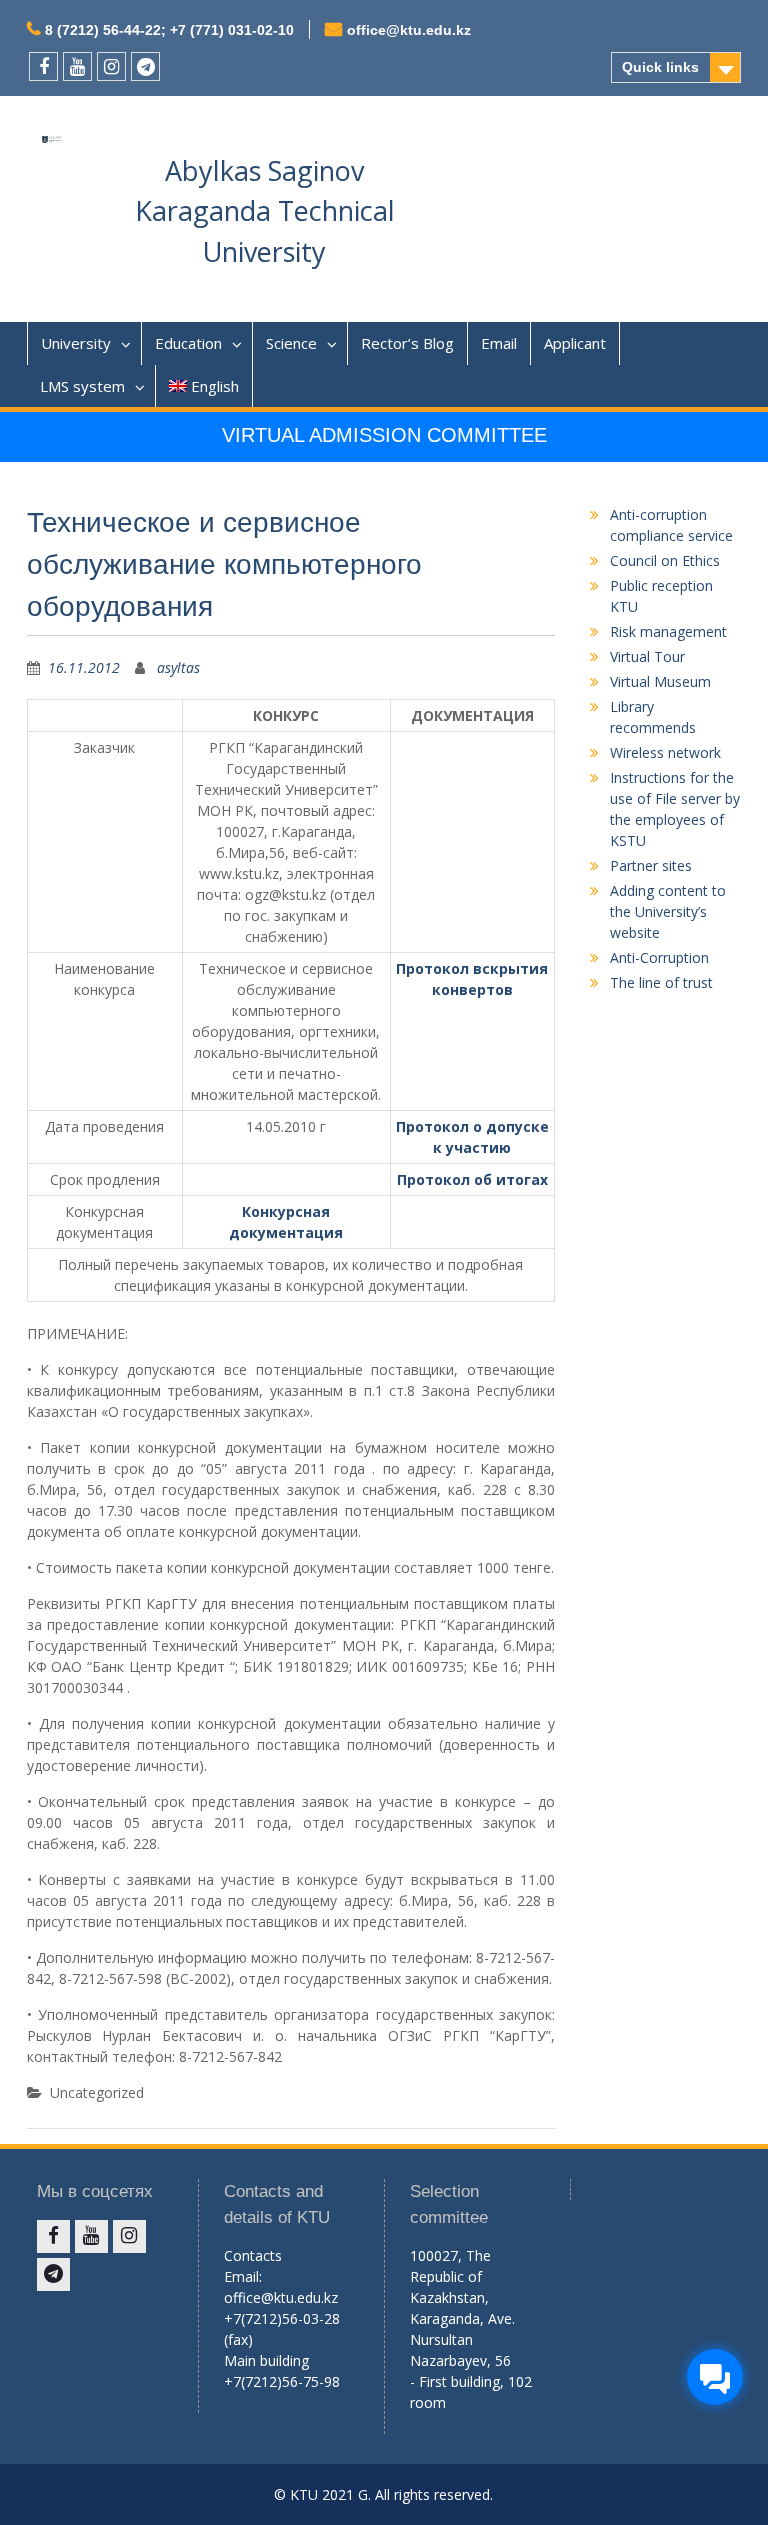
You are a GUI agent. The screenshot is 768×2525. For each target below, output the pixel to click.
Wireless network (665, 752)
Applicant (575, 343)
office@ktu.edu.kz (409, 30)
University (76, 343)
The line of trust (661, 982)
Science (291, 343)
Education (188, 343)
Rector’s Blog (407, 343)
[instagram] (111, 66)
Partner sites (651, 865)
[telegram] (145, 66)
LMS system (82, 386)
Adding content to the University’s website (668, 911)
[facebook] (43, 66)
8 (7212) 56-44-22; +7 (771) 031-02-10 (169, 30)
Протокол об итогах (472, 1179)
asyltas (178, 667)
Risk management (668, 631)
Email (499, 343)
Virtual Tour (647, 656)
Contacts (253, 2255)
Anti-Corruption (659, 957)
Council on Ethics (665, 560)
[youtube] (77, 66)
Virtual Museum (660, 681)
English (215, 386)
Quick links (660, 67)
